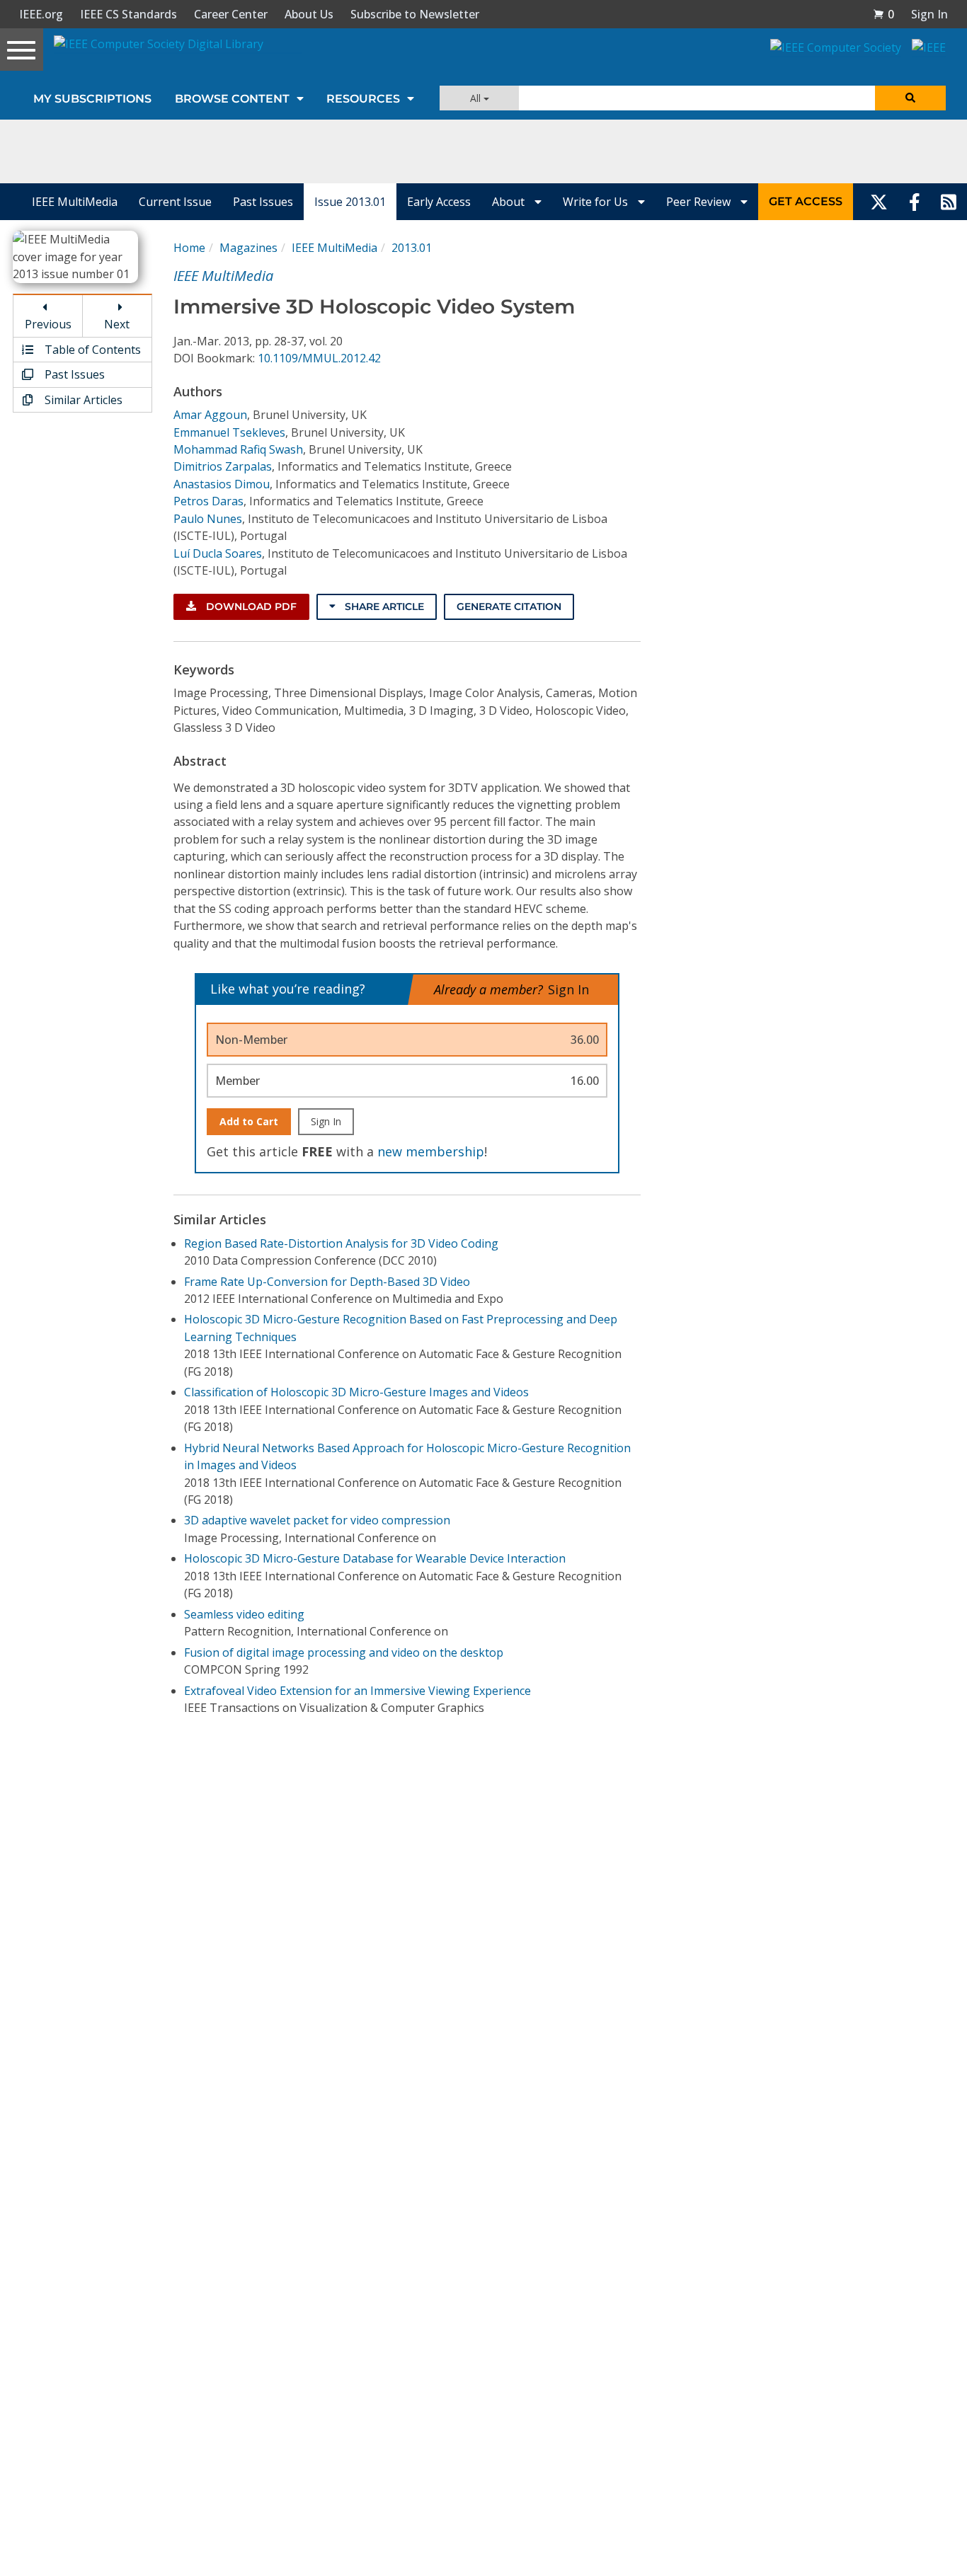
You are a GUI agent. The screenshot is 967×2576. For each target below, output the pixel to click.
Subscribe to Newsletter (415, 14)
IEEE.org (41, 14)
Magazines (248, 248)
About (510, 202)
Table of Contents (91, 350)
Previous (48, 324)
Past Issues (263, 202)
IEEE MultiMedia (75, 202)
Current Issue (175, 202)
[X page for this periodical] (879, 202)
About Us (309, 14)
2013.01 (412, 248)
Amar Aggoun (210, 415)
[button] (883, 14)
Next (117, 324)
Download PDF (250, 606)
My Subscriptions (92, 99)
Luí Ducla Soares (218, 553)
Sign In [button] (929, 14)
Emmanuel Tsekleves (229, 432)
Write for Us (597, 202)
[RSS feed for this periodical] (949, 202)
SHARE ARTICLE (383, 606)
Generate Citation (509, 606)
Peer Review (700, 202)
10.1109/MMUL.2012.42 (319, 358)
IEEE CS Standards (128, 14)
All (477, 98)
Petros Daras (208, 501)
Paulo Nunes (208, 519)
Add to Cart (249, 1121)
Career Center (231, 14)
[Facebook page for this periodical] (915, 202)
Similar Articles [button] (82, 400)
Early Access (439, 202)
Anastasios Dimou (222, 484)
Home (189, 248)
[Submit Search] (910, 98)
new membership (431, 1151)
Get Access (806, 201)
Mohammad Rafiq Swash (238, 449)
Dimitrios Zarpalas (223, 466)
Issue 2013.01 (350, 202)
